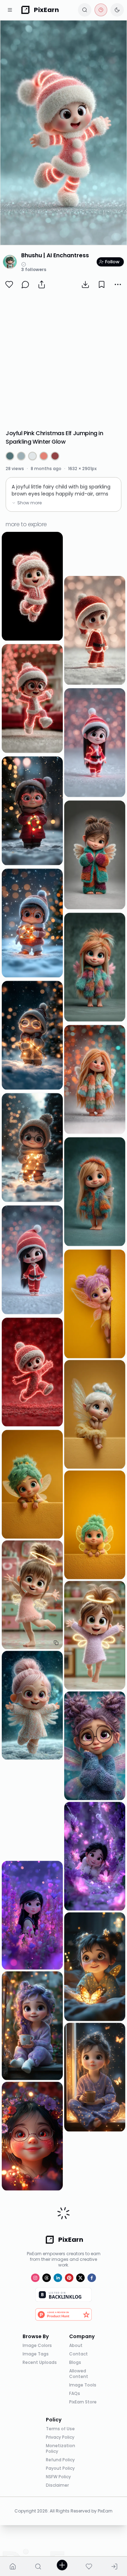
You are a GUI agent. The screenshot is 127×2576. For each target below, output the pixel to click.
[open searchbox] (85, 10)
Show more (29, 503)
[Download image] (85, 284)
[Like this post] (9, 284)
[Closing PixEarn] (101, 10)
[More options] (118, 284)
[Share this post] (42, 284)
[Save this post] (102, 284)
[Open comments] (25, 284)
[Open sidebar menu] (10, 10)
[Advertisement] (64, 360)
